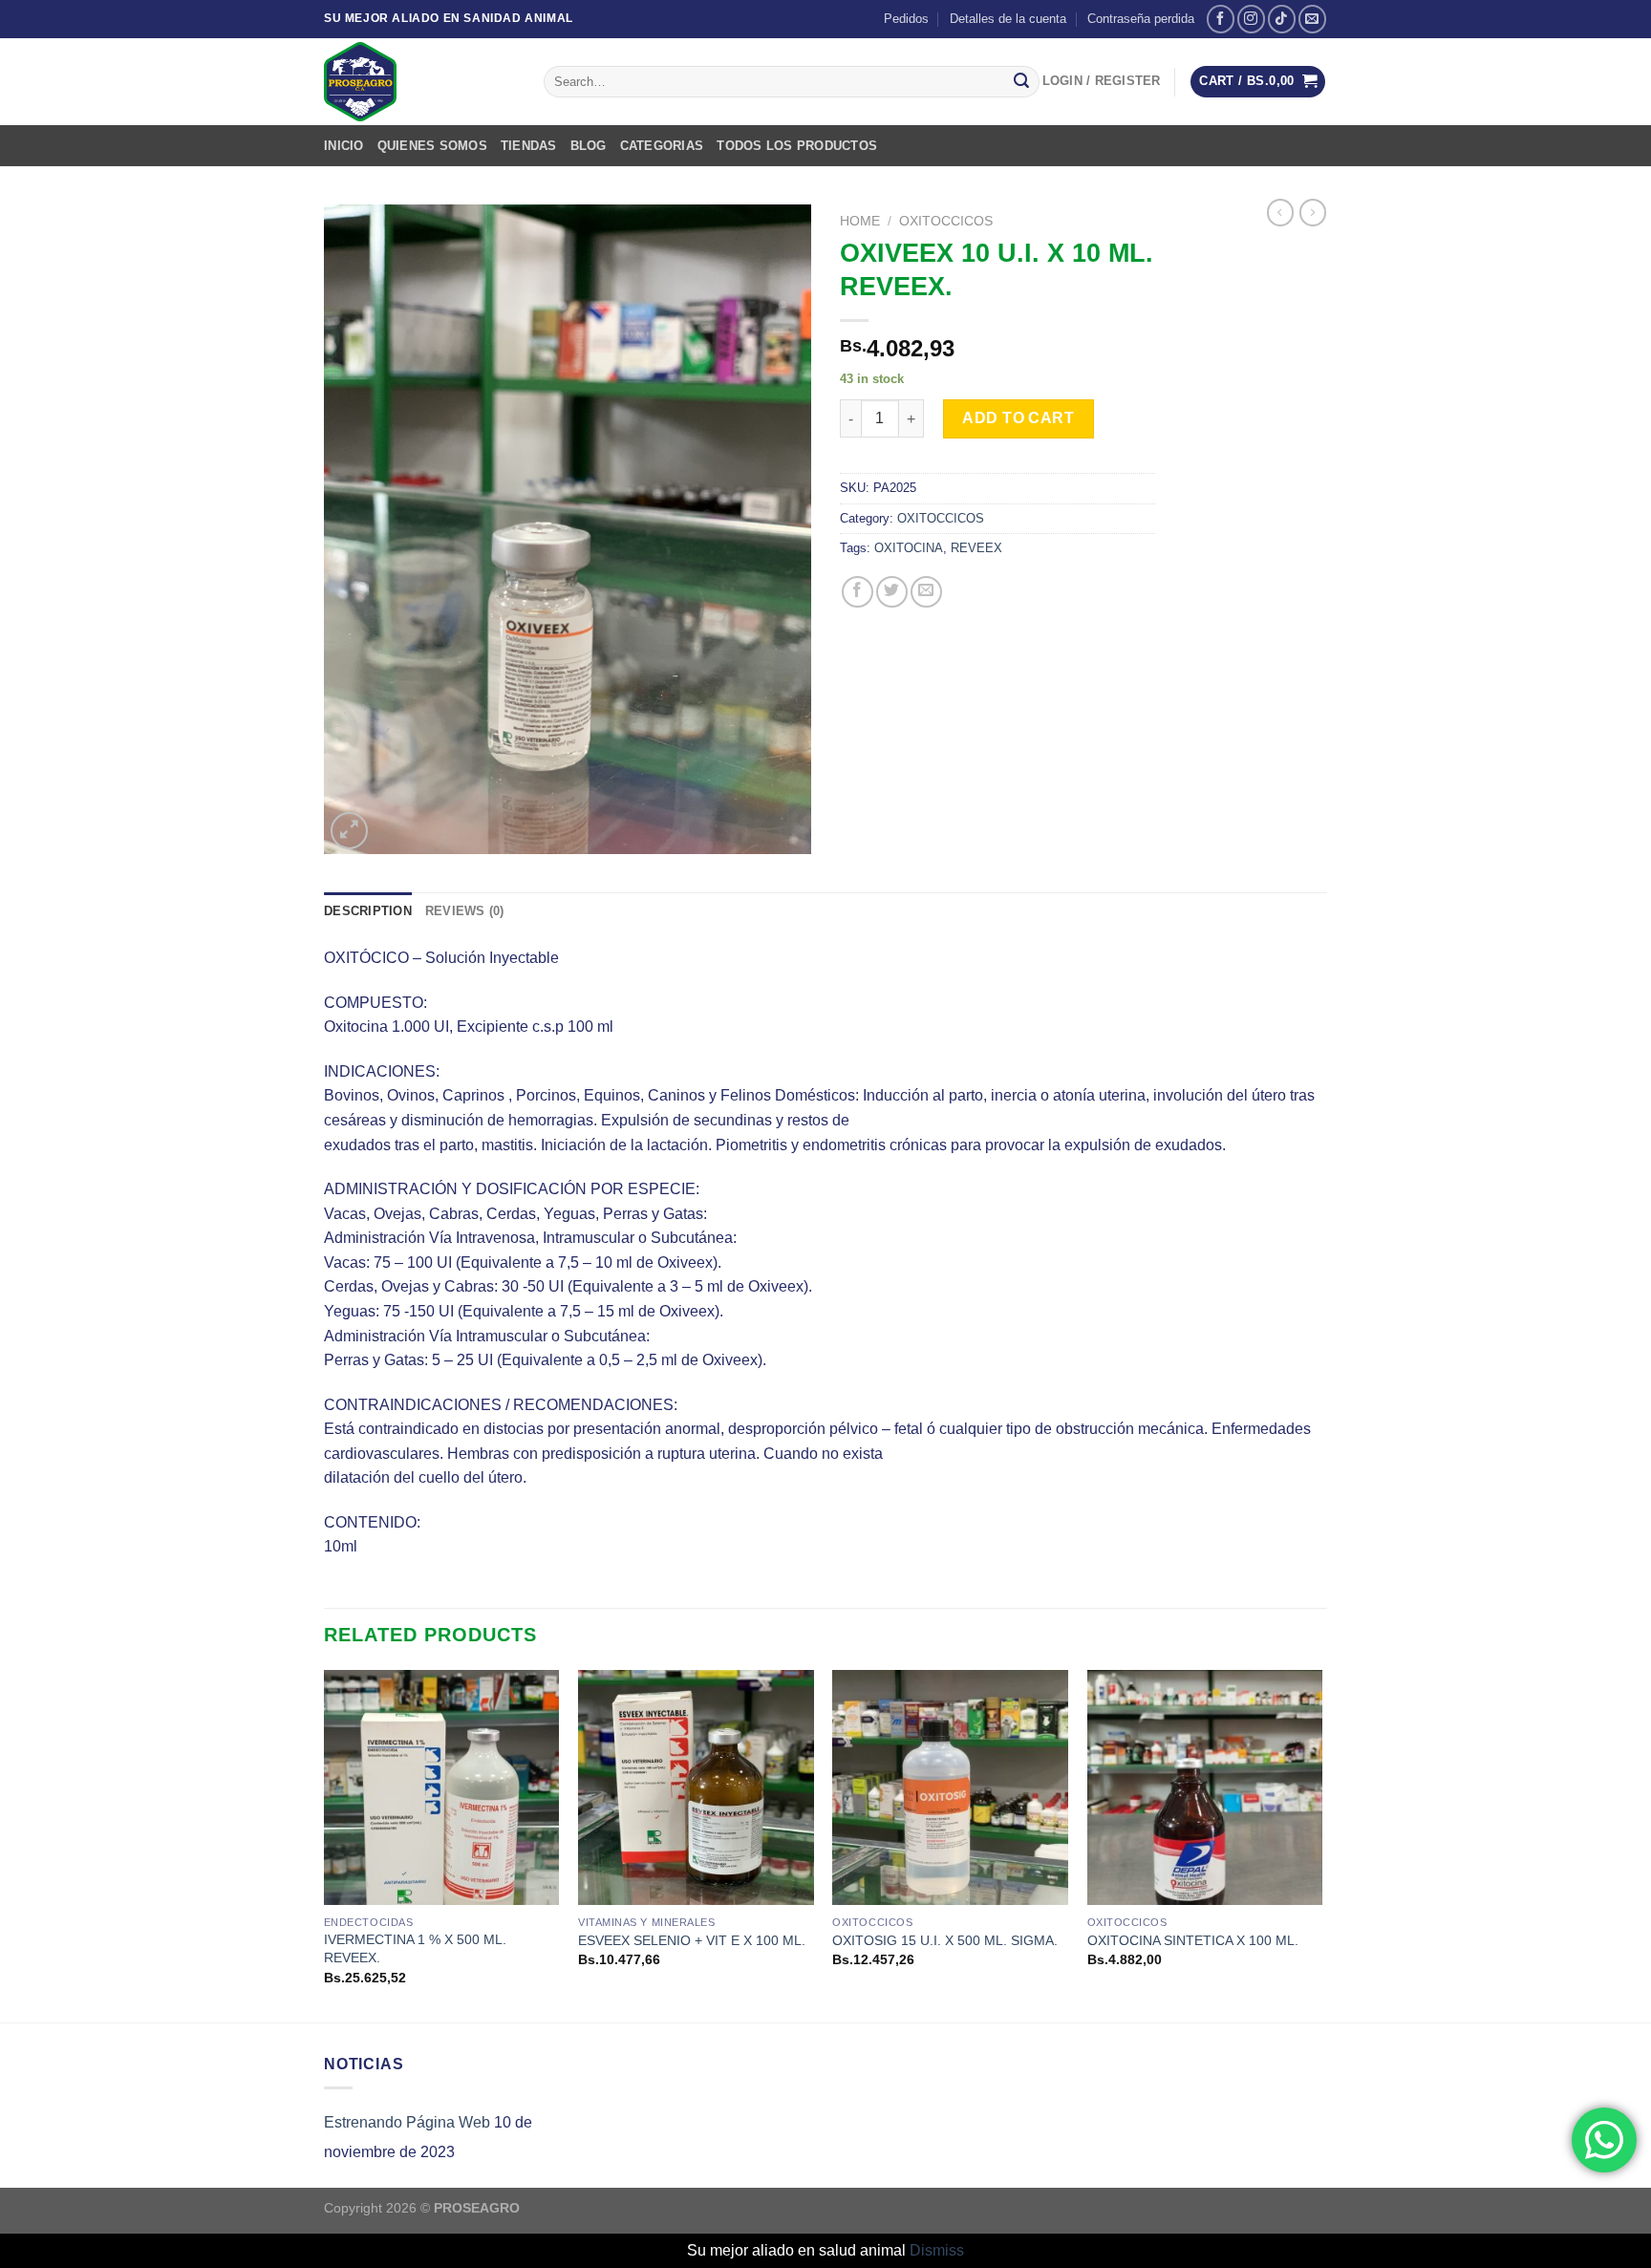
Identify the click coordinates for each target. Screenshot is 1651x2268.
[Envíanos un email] (1312, 19)
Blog (589, 146)
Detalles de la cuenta (1008, 19)
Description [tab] (368, 911)
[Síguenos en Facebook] (1221, 19)
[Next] (1321, 1844)
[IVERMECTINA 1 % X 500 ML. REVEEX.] (442, 1788)
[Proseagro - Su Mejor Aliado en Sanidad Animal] (419, 82)
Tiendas (529, 146)
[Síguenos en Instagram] (1251, 19)
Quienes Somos (432, 146)
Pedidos (906, 19)
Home (860, 221)
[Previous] (325, 1844)
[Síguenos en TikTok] (1282, 19)
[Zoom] (349, 831)
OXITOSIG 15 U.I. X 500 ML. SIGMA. (945, 1940)
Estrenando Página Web (407, 2122)
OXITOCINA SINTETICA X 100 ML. (1193, 1940)
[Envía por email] (926, 592)
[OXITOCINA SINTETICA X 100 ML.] (1205, 1788)
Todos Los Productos (797, 146)
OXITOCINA (909, 548)
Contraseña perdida (1141, 19)
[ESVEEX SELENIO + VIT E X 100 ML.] (696, 1788)
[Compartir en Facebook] (858, 592)
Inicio (344, 146)
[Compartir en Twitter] (892, 592)
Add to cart (1018, 418)
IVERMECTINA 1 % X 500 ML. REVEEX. (415, 1948)
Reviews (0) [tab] (465, 911)
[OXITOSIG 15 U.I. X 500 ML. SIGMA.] (950, 1788)
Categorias (662, 146)
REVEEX (976, 548)
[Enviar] (1021, 82)
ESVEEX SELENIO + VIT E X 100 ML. (692, 1940)
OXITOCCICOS (946, 221)
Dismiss (937, 2250)
